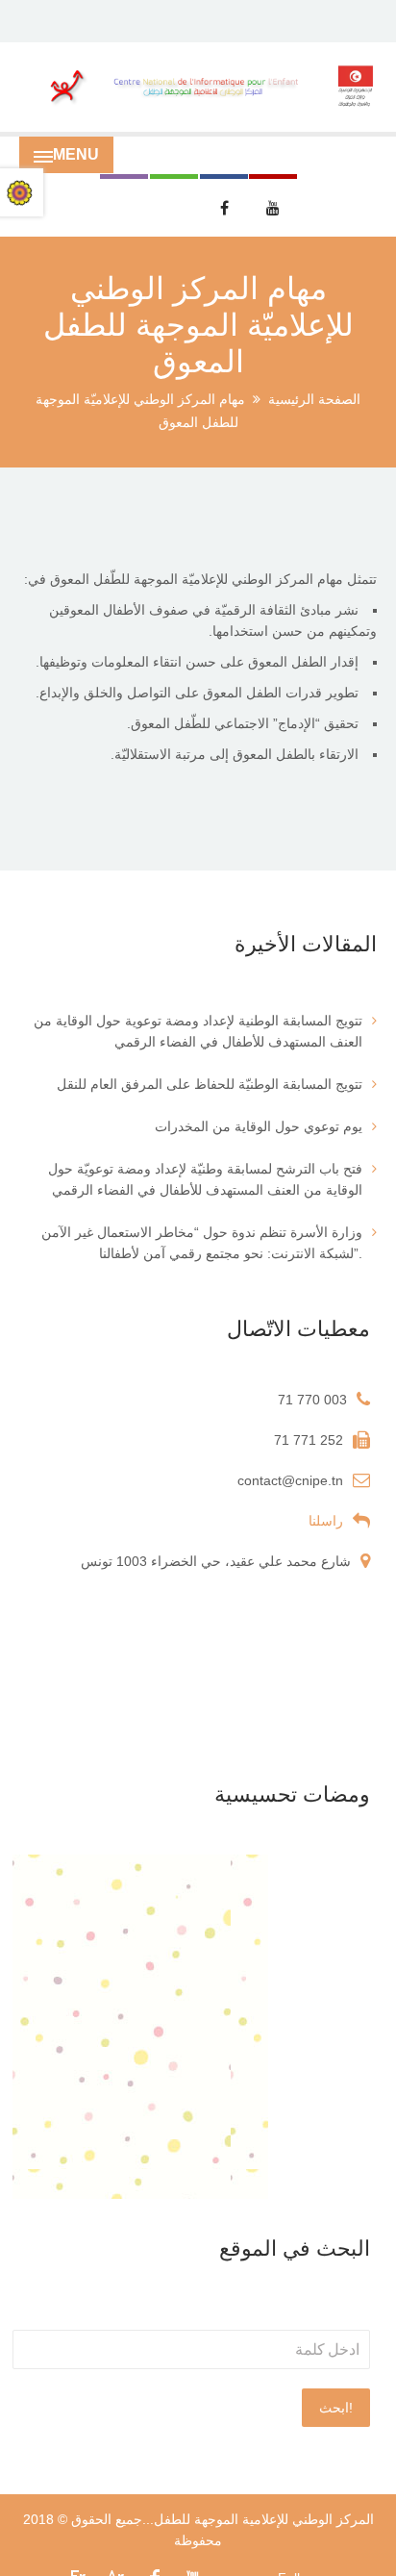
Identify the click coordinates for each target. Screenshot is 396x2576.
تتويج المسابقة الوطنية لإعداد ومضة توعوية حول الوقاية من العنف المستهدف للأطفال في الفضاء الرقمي (198, 1031)
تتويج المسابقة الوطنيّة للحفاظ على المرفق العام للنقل (210, 1084)
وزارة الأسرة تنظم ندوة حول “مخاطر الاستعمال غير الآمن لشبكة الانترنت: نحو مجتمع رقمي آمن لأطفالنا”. (202, 1243)
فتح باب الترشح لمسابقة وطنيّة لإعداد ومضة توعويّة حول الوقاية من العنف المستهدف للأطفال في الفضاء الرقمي (205, 1179)
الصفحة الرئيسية (314, 399)
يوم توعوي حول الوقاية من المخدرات (259, 1126)
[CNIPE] (198, 87)
